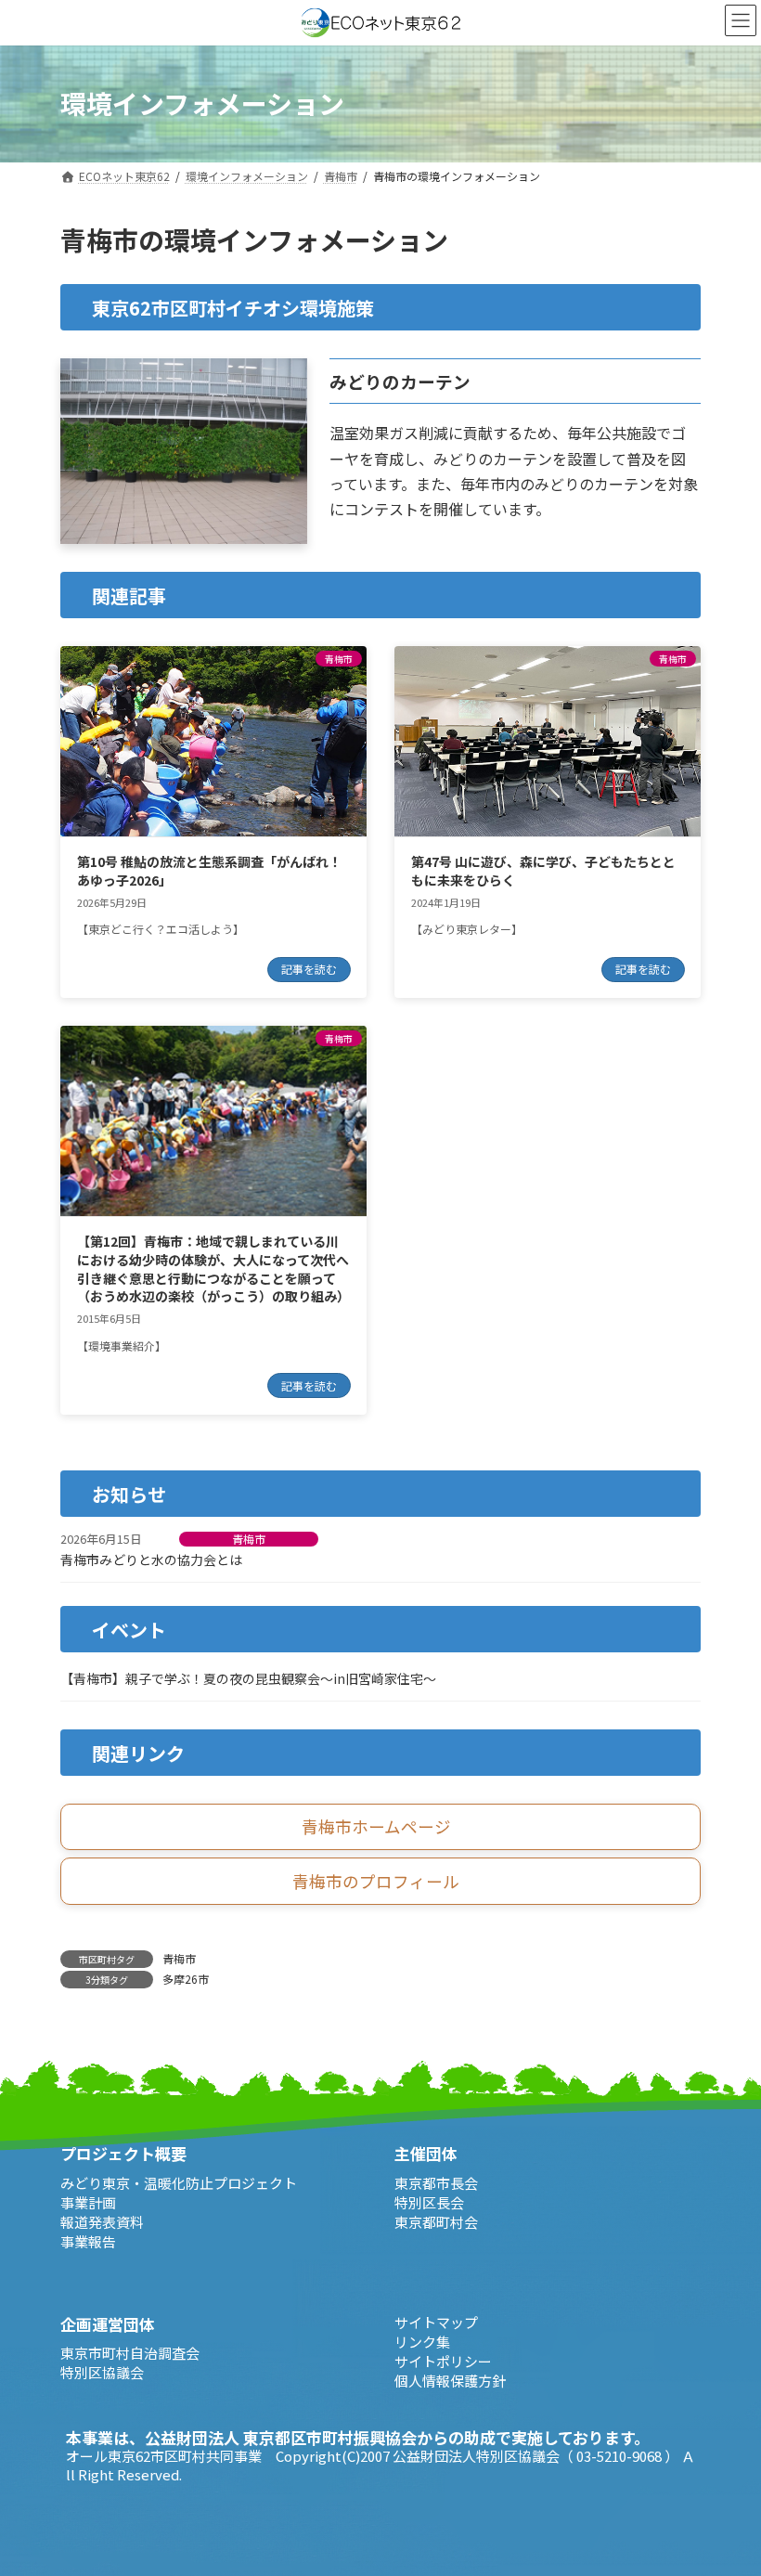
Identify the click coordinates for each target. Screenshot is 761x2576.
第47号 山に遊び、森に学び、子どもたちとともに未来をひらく (543, 871)
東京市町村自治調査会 (130, 2353)
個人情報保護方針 (450, 2381)
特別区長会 (429, 2202)
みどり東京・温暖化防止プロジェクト (179, 2183)
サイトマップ (436, 2322)
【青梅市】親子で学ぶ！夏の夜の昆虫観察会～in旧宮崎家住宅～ (248, 1678)
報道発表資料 (102, 2222)
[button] (380, 1827)
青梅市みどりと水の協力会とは (151, 1560)
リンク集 (422, 2342)
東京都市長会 (436, 2183)
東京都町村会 (436, 2222)
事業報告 (88, 2241)
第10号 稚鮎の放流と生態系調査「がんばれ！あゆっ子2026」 (209, 871)
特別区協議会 (102, 2372)
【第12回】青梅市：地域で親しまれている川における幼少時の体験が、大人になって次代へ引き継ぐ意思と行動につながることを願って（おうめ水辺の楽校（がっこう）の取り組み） (213, 1269)
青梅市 (249, 1539)
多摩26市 (186, 1979)
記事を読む (309, 969)
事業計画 (88, 2202)
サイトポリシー (443, 2361)
